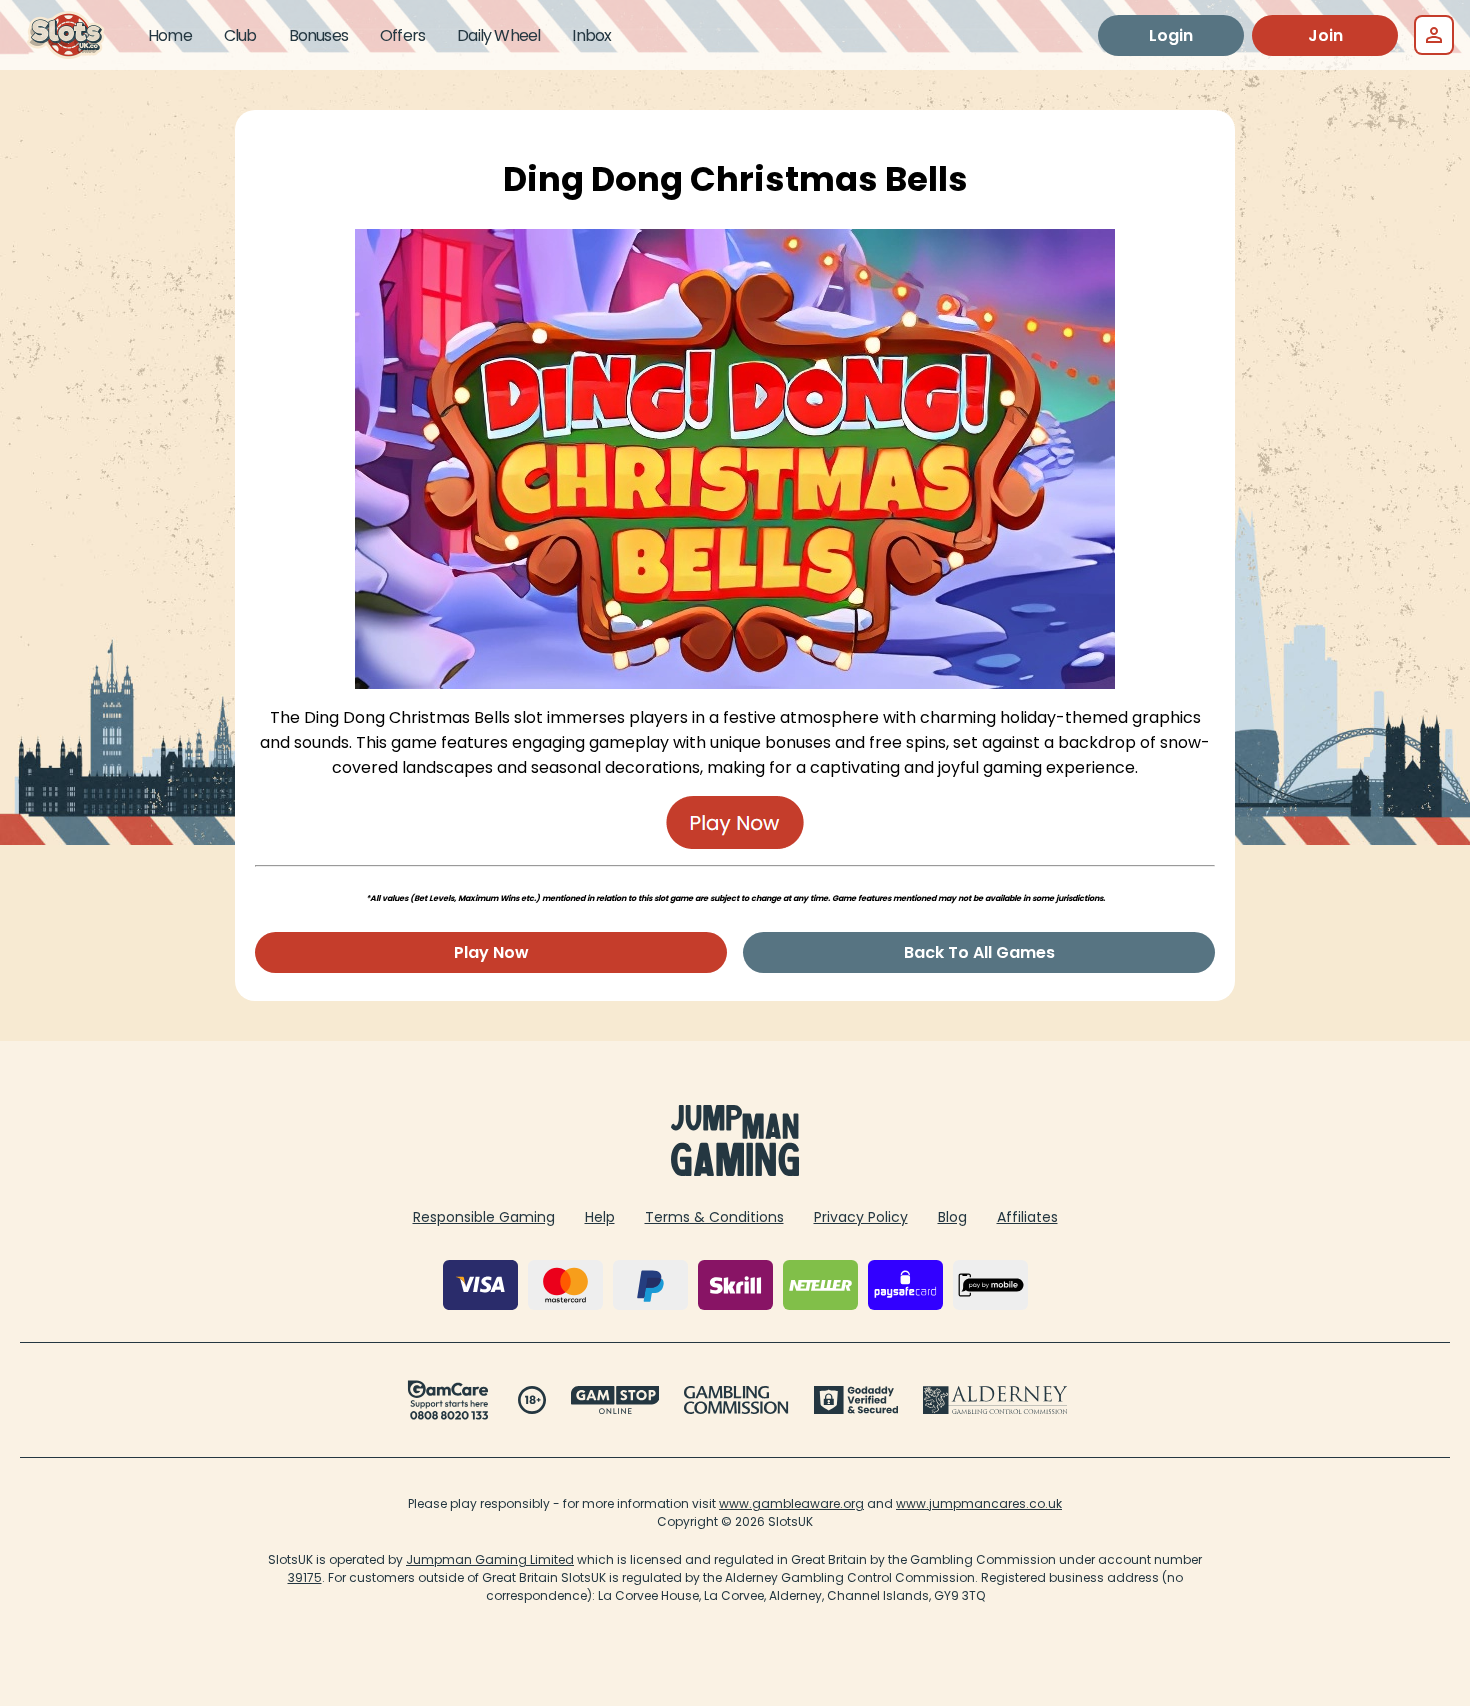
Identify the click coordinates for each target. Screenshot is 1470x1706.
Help (600, 1217)
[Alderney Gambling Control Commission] (995, 1400)
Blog (952, 1217)
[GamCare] (448, 1400)
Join (1325, 35)
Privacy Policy (861, 1217)
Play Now (491, 952)
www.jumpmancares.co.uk (979, 1503)
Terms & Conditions (714, 1217)
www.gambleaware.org (791, 1503)
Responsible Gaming (484, 1217)
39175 (305, 1577)
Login (1171, 35)
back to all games (979, 952)
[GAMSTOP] (615, 1400)
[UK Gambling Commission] (736, 1400)
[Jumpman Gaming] (735, 1170)
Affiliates (1027, 1217)
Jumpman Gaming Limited (490, 1559)
